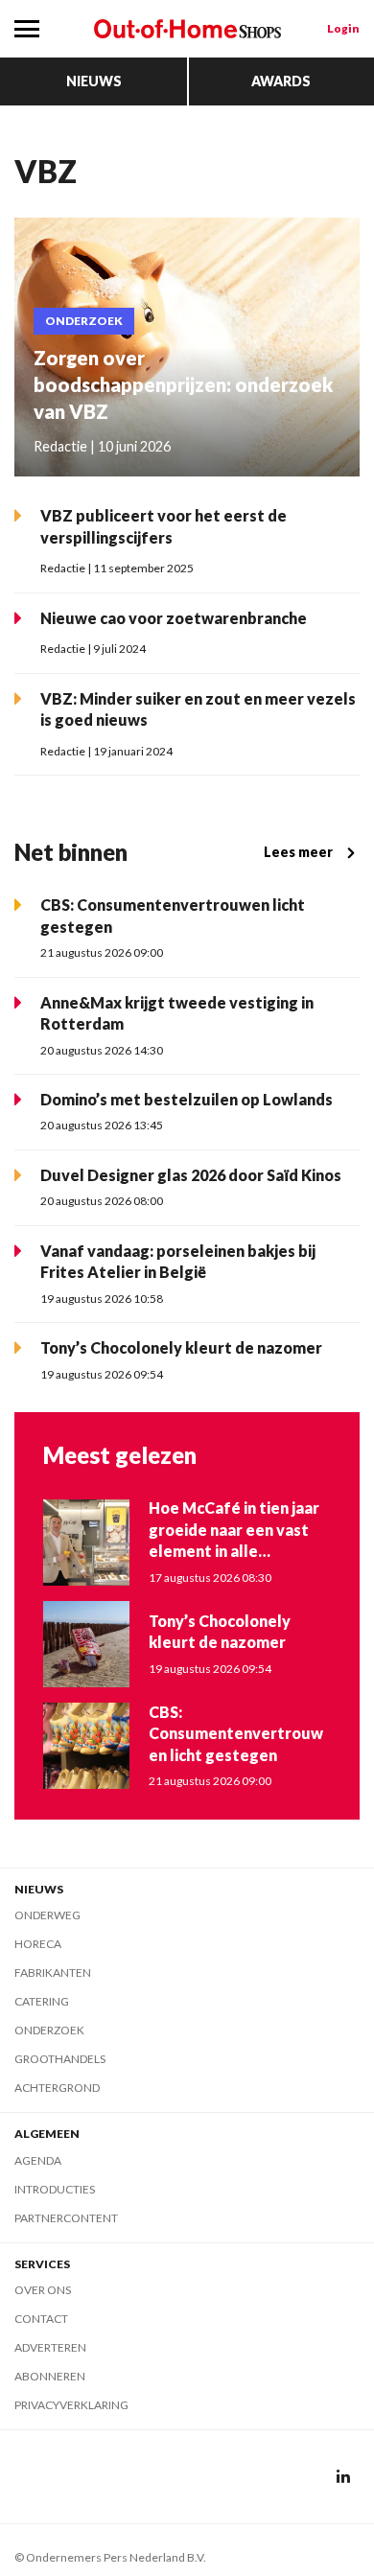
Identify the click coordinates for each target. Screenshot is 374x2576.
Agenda (38, 2160)
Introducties (55, 2189)
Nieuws (94, 81)
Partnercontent (66, 2218)
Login (343, 28)
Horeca (38, 1944)
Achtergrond (57, 2088)
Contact (41, 2319)
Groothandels (60, 2059)
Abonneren (50, 2376)
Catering (42, 2001)
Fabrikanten (53, 1973)
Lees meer (298, 852)
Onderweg (47, 1915)
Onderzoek (49, 2030)
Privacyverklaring (71, 2405)
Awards (281, 81)
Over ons (43, 2290)
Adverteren (50, 2347)
